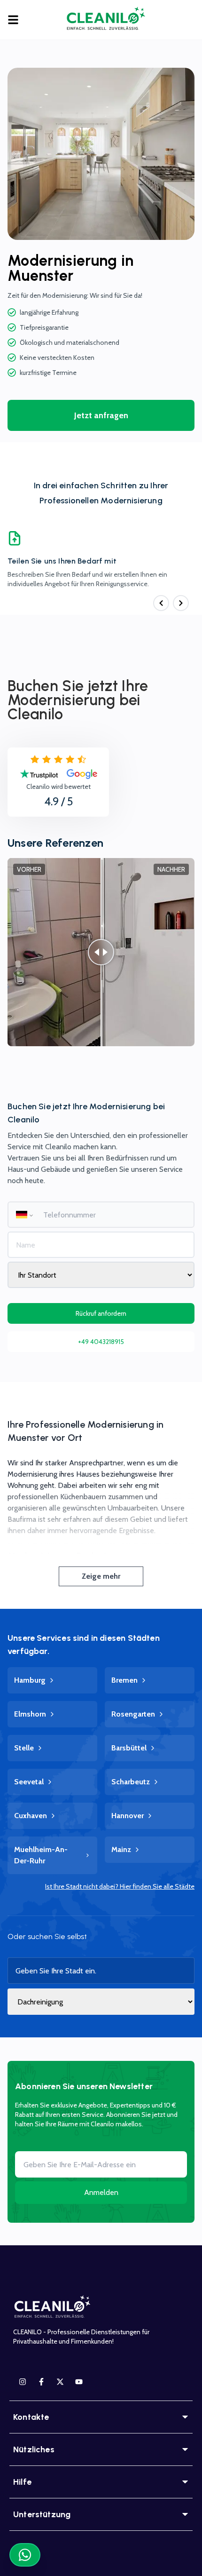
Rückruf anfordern (101, 1313)
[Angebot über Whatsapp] (25, 2555)
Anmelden (101, 2192)
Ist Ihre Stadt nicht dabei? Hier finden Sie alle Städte (120, 1886)
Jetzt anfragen (101, 415)
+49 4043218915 (101, 1342)
